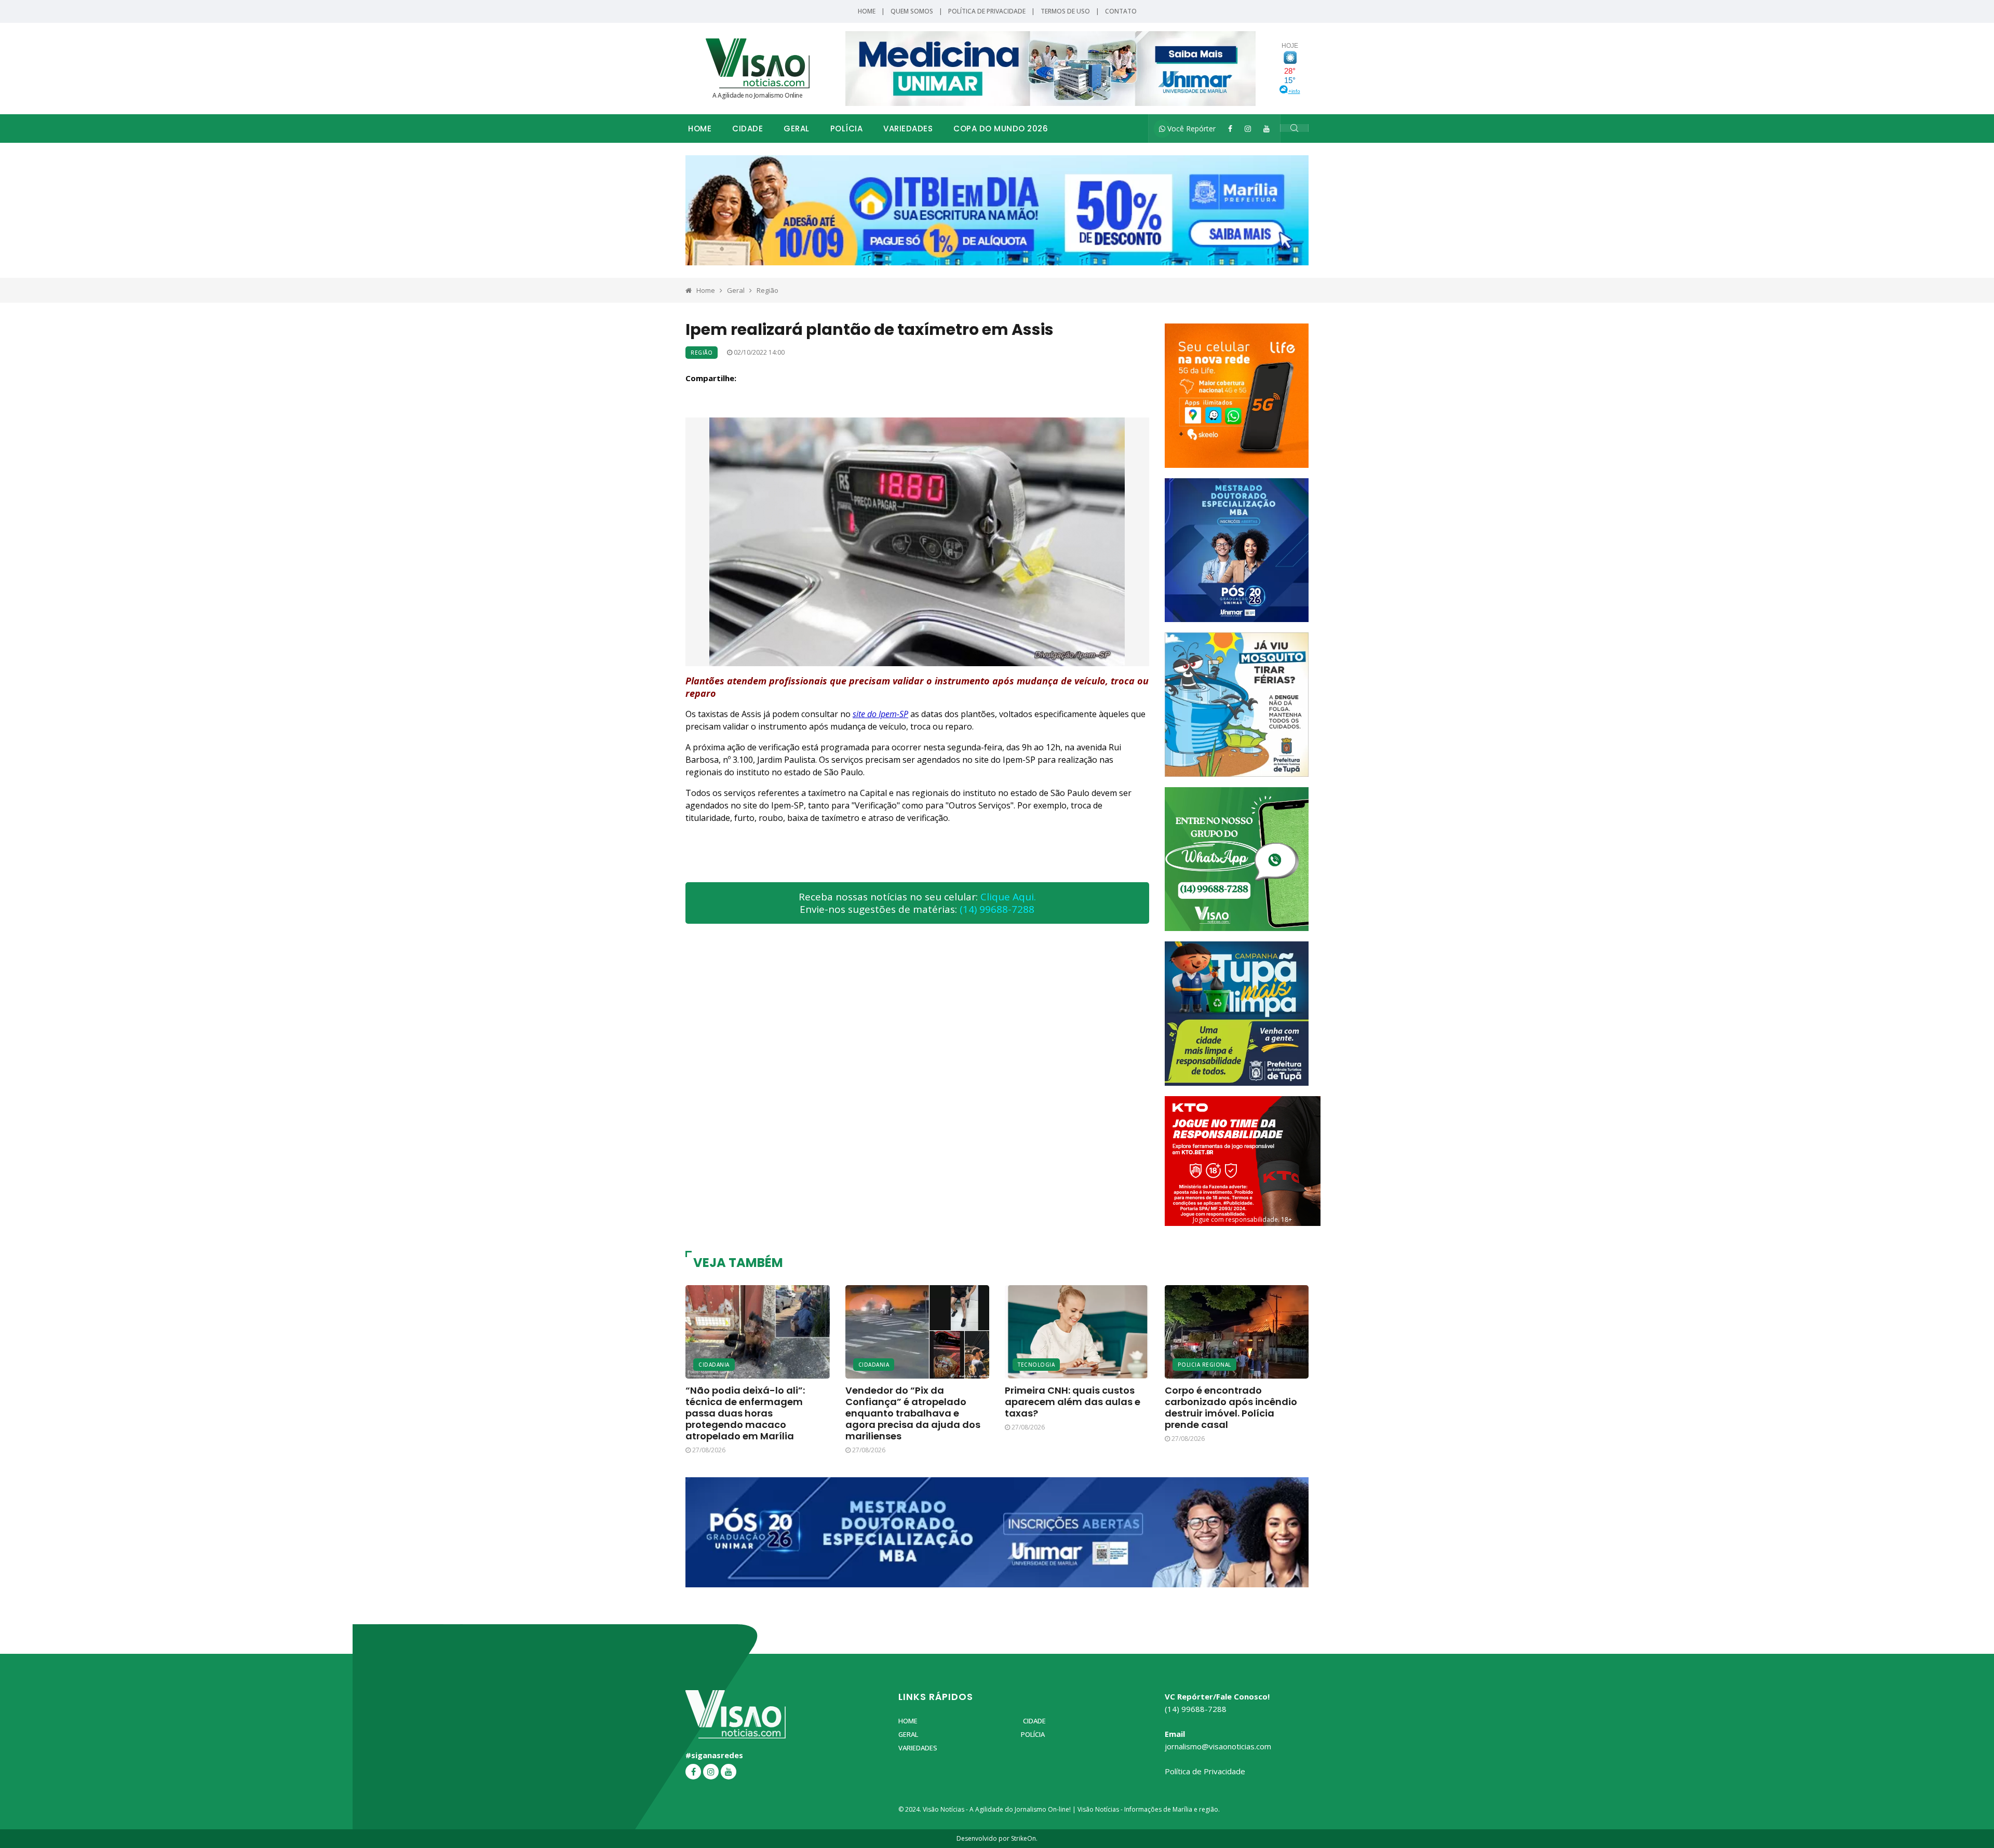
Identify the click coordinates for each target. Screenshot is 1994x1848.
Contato (1121, 11)
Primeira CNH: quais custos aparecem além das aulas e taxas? (1073, 1402)
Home (867, 11)
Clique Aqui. (1008, 897)
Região (767, 290)
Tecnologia (1036, 1365)
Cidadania (714, 1365)
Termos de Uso (1065, 11)
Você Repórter (1190, 129)
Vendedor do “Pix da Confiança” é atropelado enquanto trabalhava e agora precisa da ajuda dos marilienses (913, 1413)
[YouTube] (1267, 129)
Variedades (908, 129)
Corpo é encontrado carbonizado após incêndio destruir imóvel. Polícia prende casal (1231, 1407)
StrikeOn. (1024, 1838)
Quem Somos (912, 11)
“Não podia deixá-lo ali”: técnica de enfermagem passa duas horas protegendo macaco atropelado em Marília (745, 1413)
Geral (797, 129)
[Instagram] (1248, 129)
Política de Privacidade (987, 11)
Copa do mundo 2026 (1001, 129)
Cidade (747, 129)
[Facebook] (1230, 129)
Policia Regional (1204, 1365)
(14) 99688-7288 (997, 909)
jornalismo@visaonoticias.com (1218, 1746)
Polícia (847, 129)
